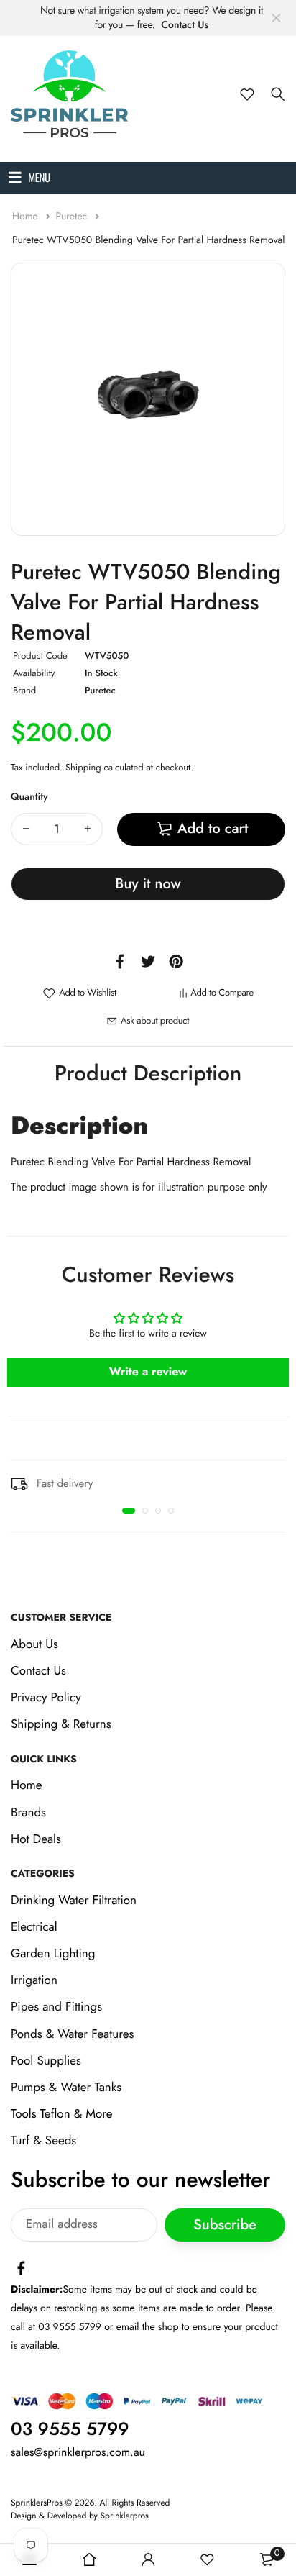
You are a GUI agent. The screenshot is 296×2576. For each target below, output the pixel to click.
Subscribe (225, 2225)
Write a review (148, 1372)
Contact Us (185, 25)
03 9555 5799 (70, 2429)
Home (27, 217)
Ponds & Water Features (72, 2034)
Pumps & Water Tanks (66, 2088)
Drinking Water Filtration (74, 1901)
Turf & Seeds (43, 2142)
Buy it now (148, 884)
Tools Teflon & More (62, 2114)
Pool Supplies (46, 2061)
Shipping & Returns (61, 1725)
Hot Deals (36, 1839)
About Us (34, 1644)
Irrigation (34, 1981)
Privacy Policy (46, 1698)
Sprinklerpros (125, 2516)
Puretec (73, 217)
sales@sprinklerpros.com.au (78, 2453)
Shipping (83, 767)
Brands (28, 1813)
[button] (129, 1511)
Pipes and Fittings (56, 2008)
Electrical (34, 1927)
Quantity (29, 797)
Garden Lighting (53, 1954)
